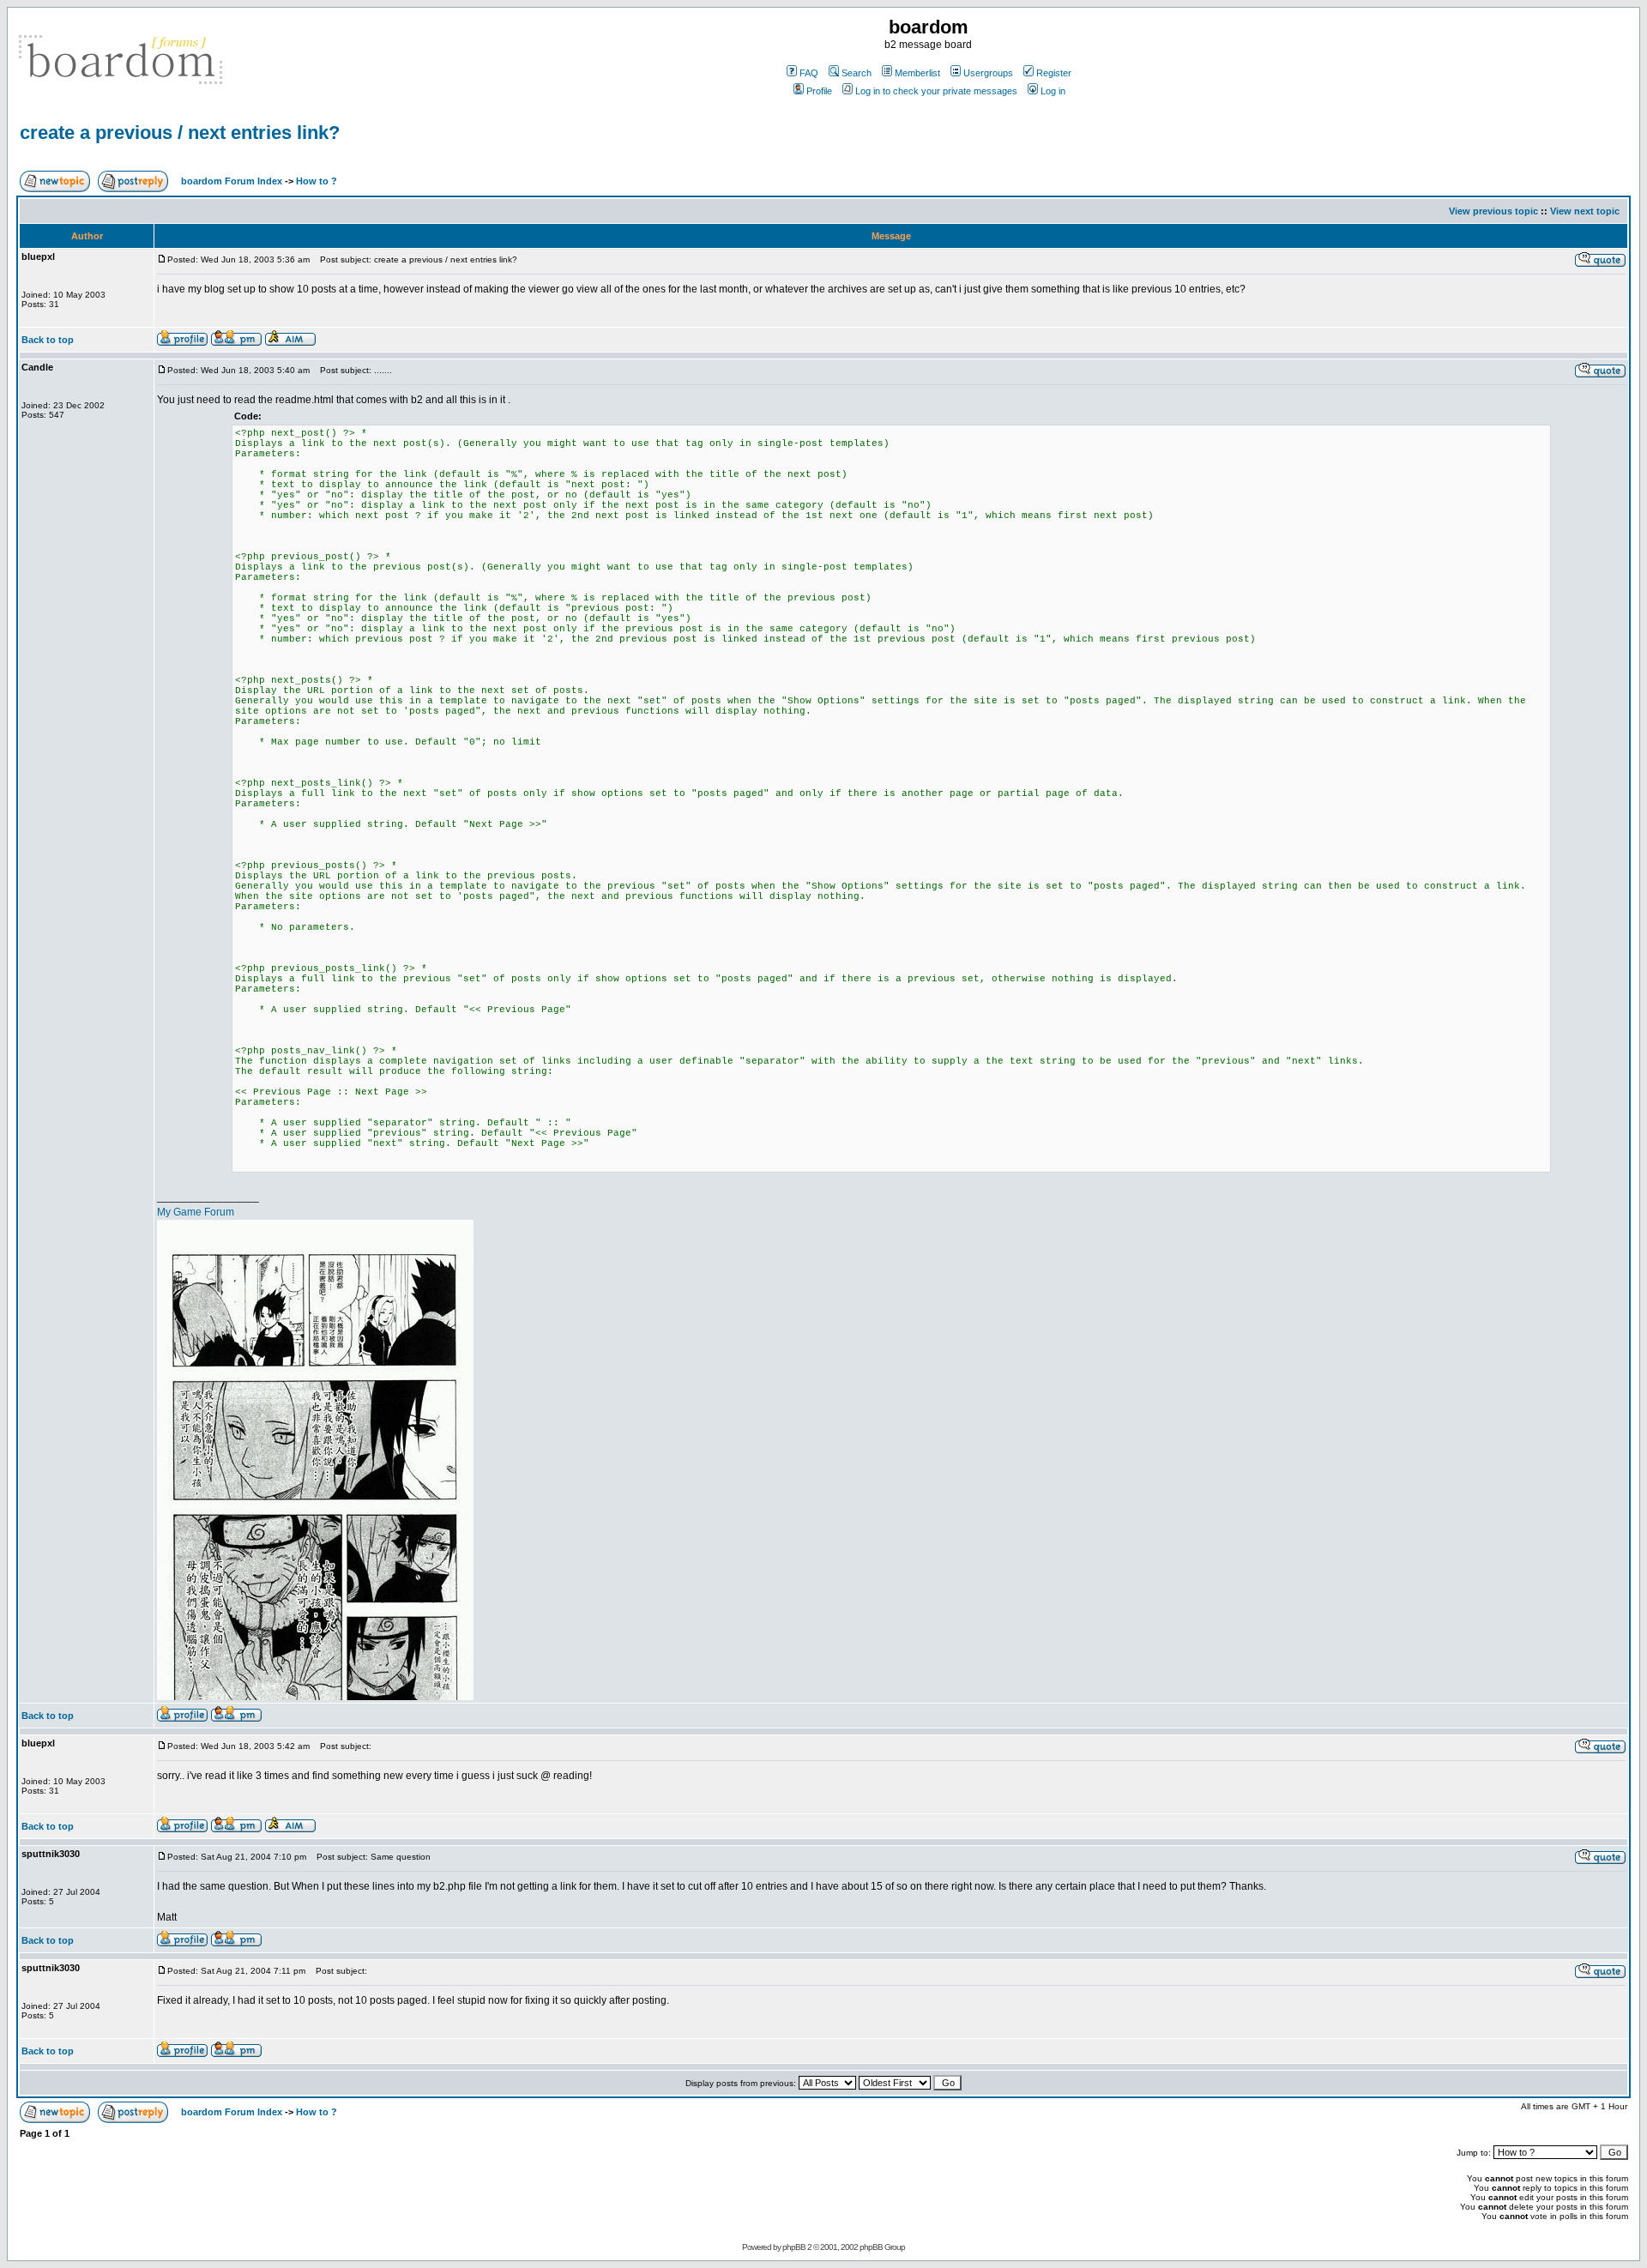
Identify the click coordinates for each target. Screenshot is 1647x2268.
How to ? (317, 181)
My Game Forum (196, 1212)
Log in (1053, 91)
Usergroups (988, 73)
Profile (819, 91)
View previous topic (1493, 211)
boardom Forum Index (232, 181)
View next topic (1585, 211)
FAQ (809, 73)
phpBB (794, 2247)
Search (857, 73)
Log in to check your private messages (936, 91)
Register (1054, 73)
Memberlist (917, 73)
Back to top (48, 340)
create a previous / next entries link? (180, 133)
